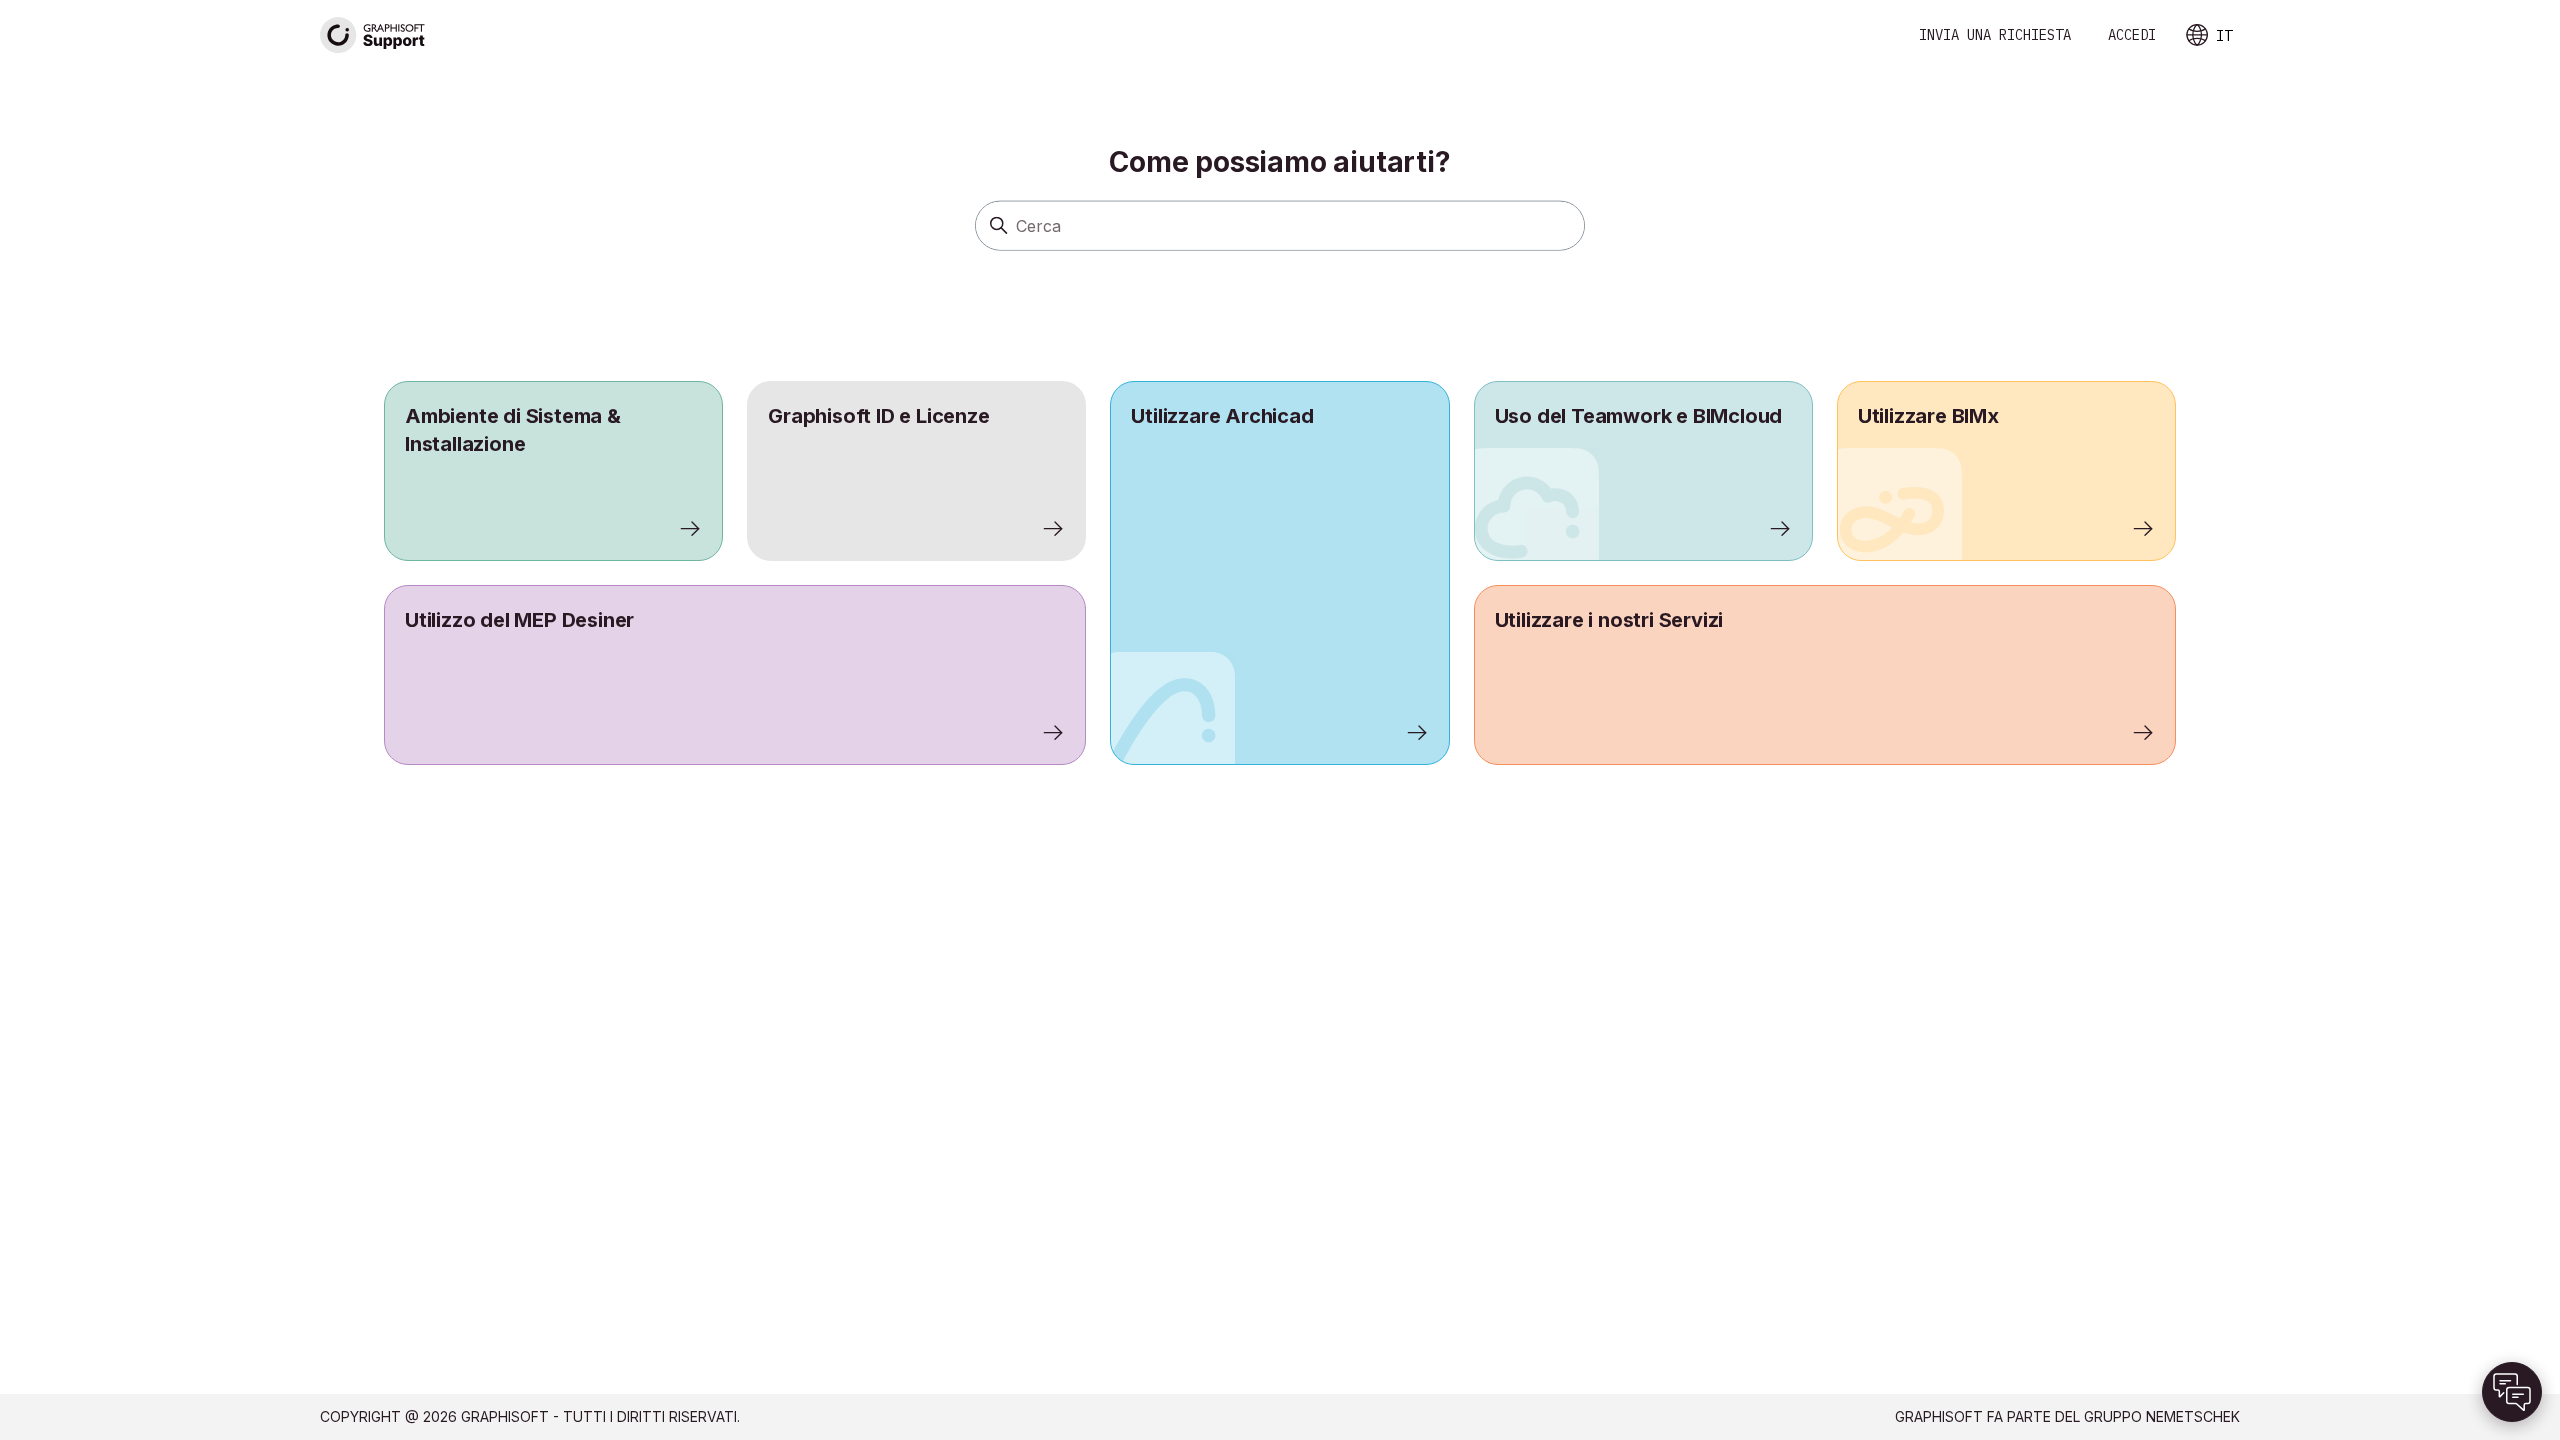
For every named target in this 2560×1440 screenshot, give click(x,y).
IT (2224, 36)
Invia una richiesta (1995, 35)
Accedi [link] (2132, 35)
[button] (2512, 1392)
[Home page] (373, 35)
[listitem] (1279, 573)
